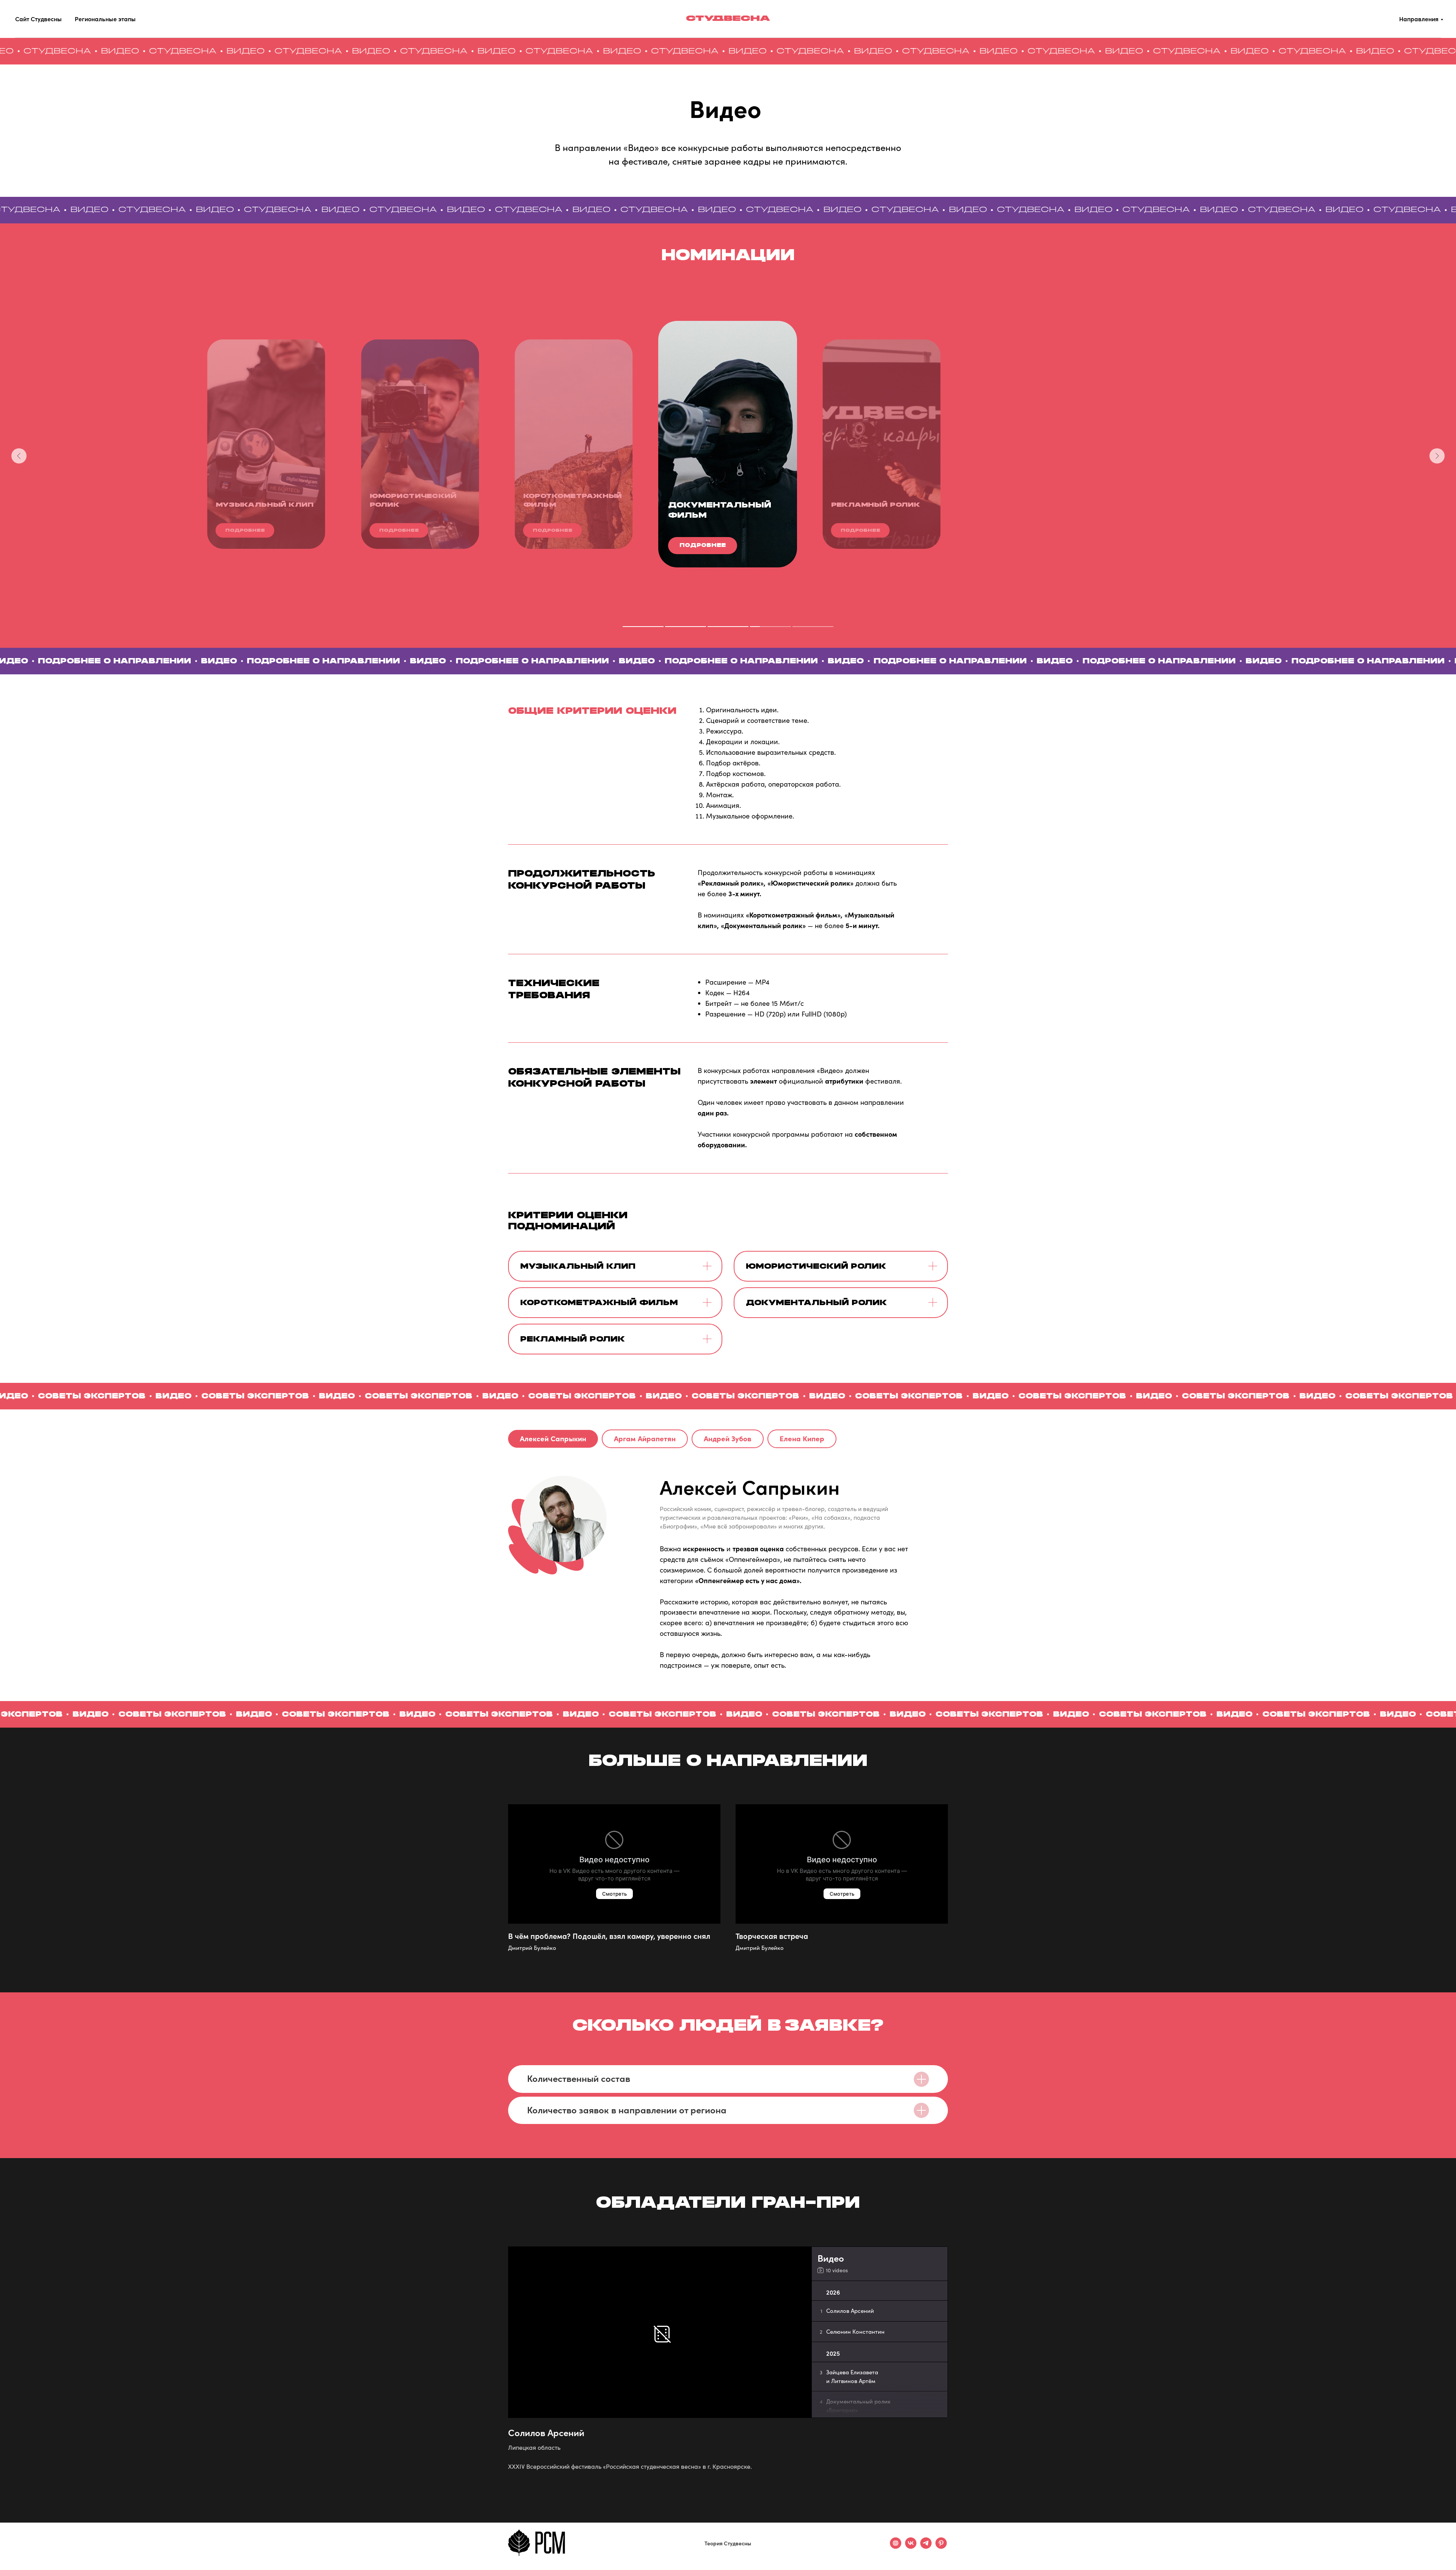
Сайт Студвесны (38, 19)
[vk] (911, 2547)
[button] (703, 546)
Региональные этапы (105, 19)
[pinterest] (941, 2547)
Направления (1419, 19)
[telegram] (926, 2547)
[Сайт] (896, 2547)
